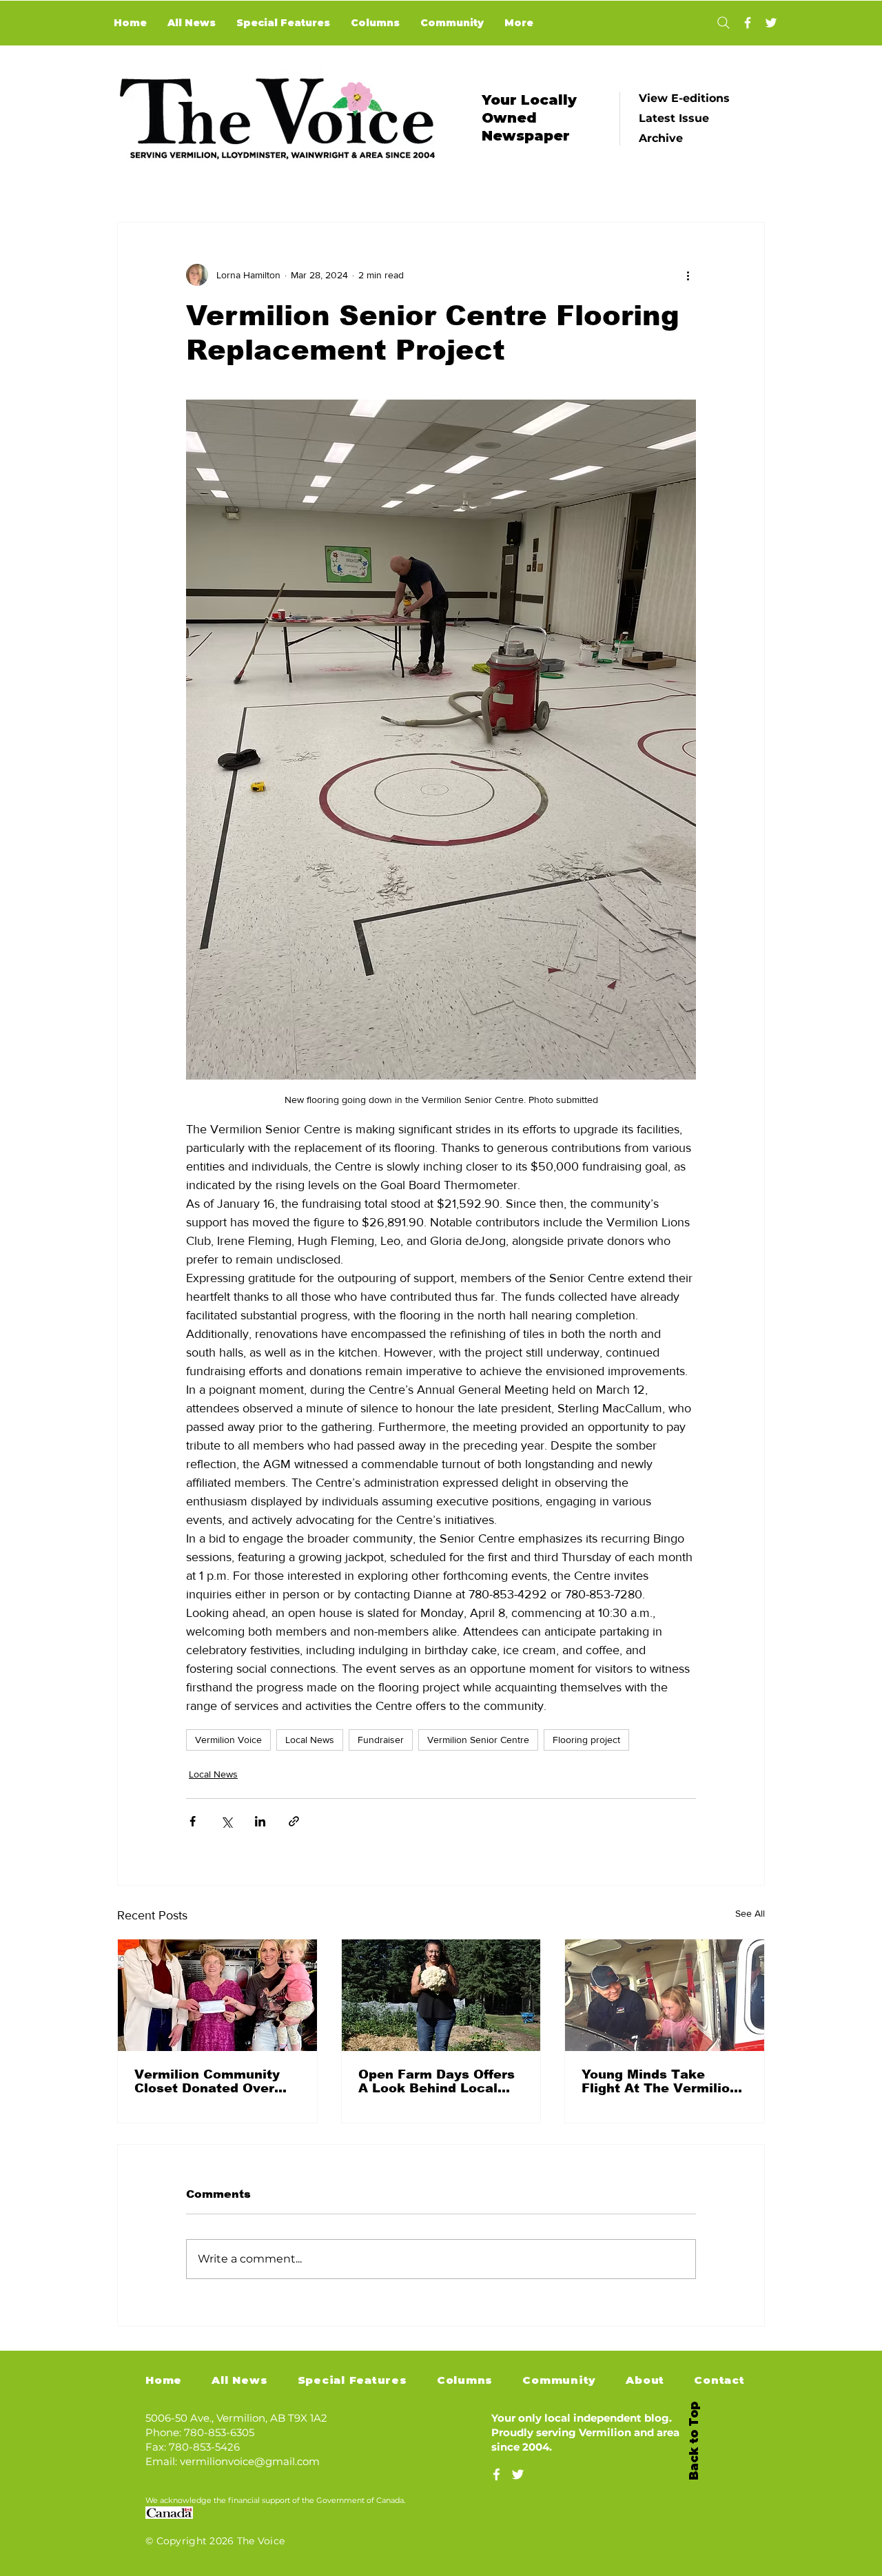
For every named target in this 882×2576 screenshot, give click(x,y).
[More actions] (688, 275)
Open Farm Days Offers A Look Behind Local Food (437, 2081)
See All (750, 1913)
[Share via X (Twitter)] (226, 1821)
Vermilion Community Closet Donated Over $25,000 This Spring (207, 2081)
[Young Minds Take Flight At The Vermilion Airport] (665, 1995)
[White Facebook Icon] (496, 2474)
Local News (310, 1740)
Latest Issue (674, 118)
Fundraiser (381, 1740)
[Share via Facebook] (193, 1821)
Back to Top (694, 2441)
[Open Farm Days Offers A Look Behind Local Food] (441, 1995)
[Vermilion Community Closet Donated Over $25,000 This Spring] (217, 1995)
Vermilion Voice (228, 1740)
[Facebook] (748, 23)
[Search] (723, 23)
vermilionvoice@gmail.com (250, 2461)
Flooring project (586, 1740)
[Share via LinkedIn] (260, 1821)
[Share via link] (294, 1821)
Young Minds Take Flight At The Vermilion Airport (660, 2081)
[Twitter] (771, 23)
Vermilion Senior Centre (478, 1740)
